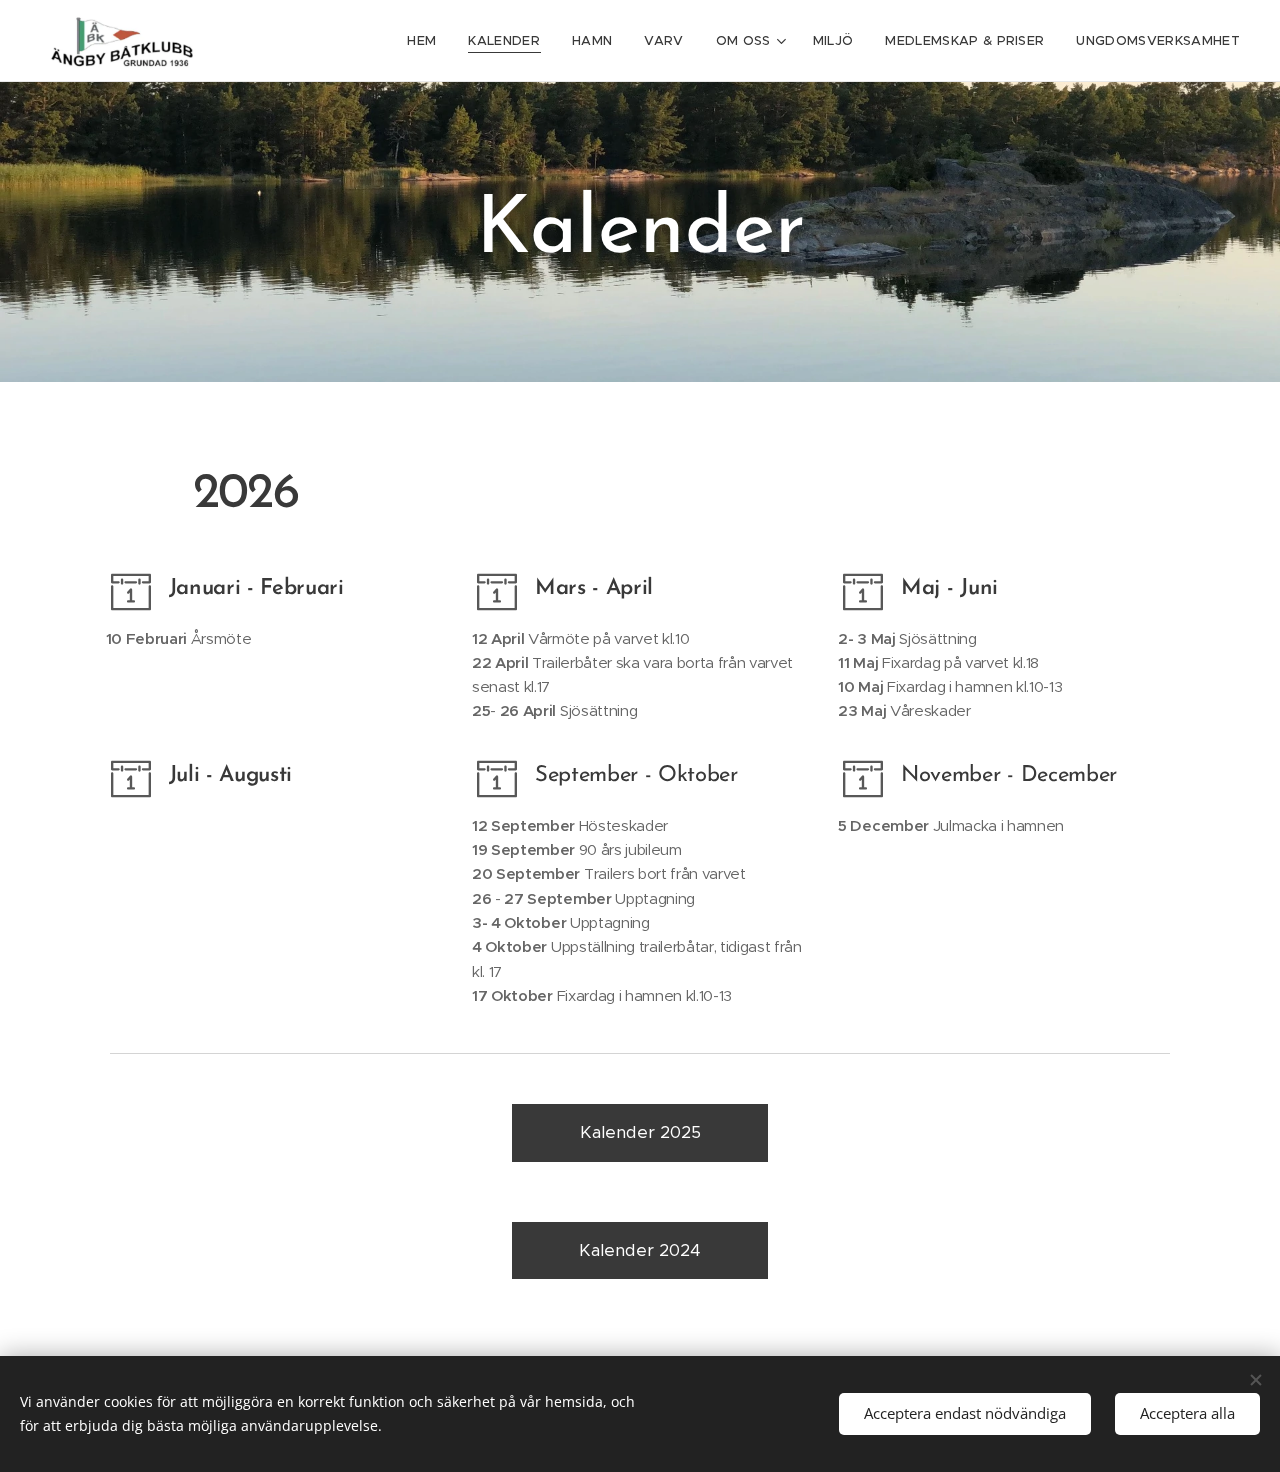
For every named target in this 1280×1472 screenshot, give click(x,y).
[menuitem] (427, 41)
